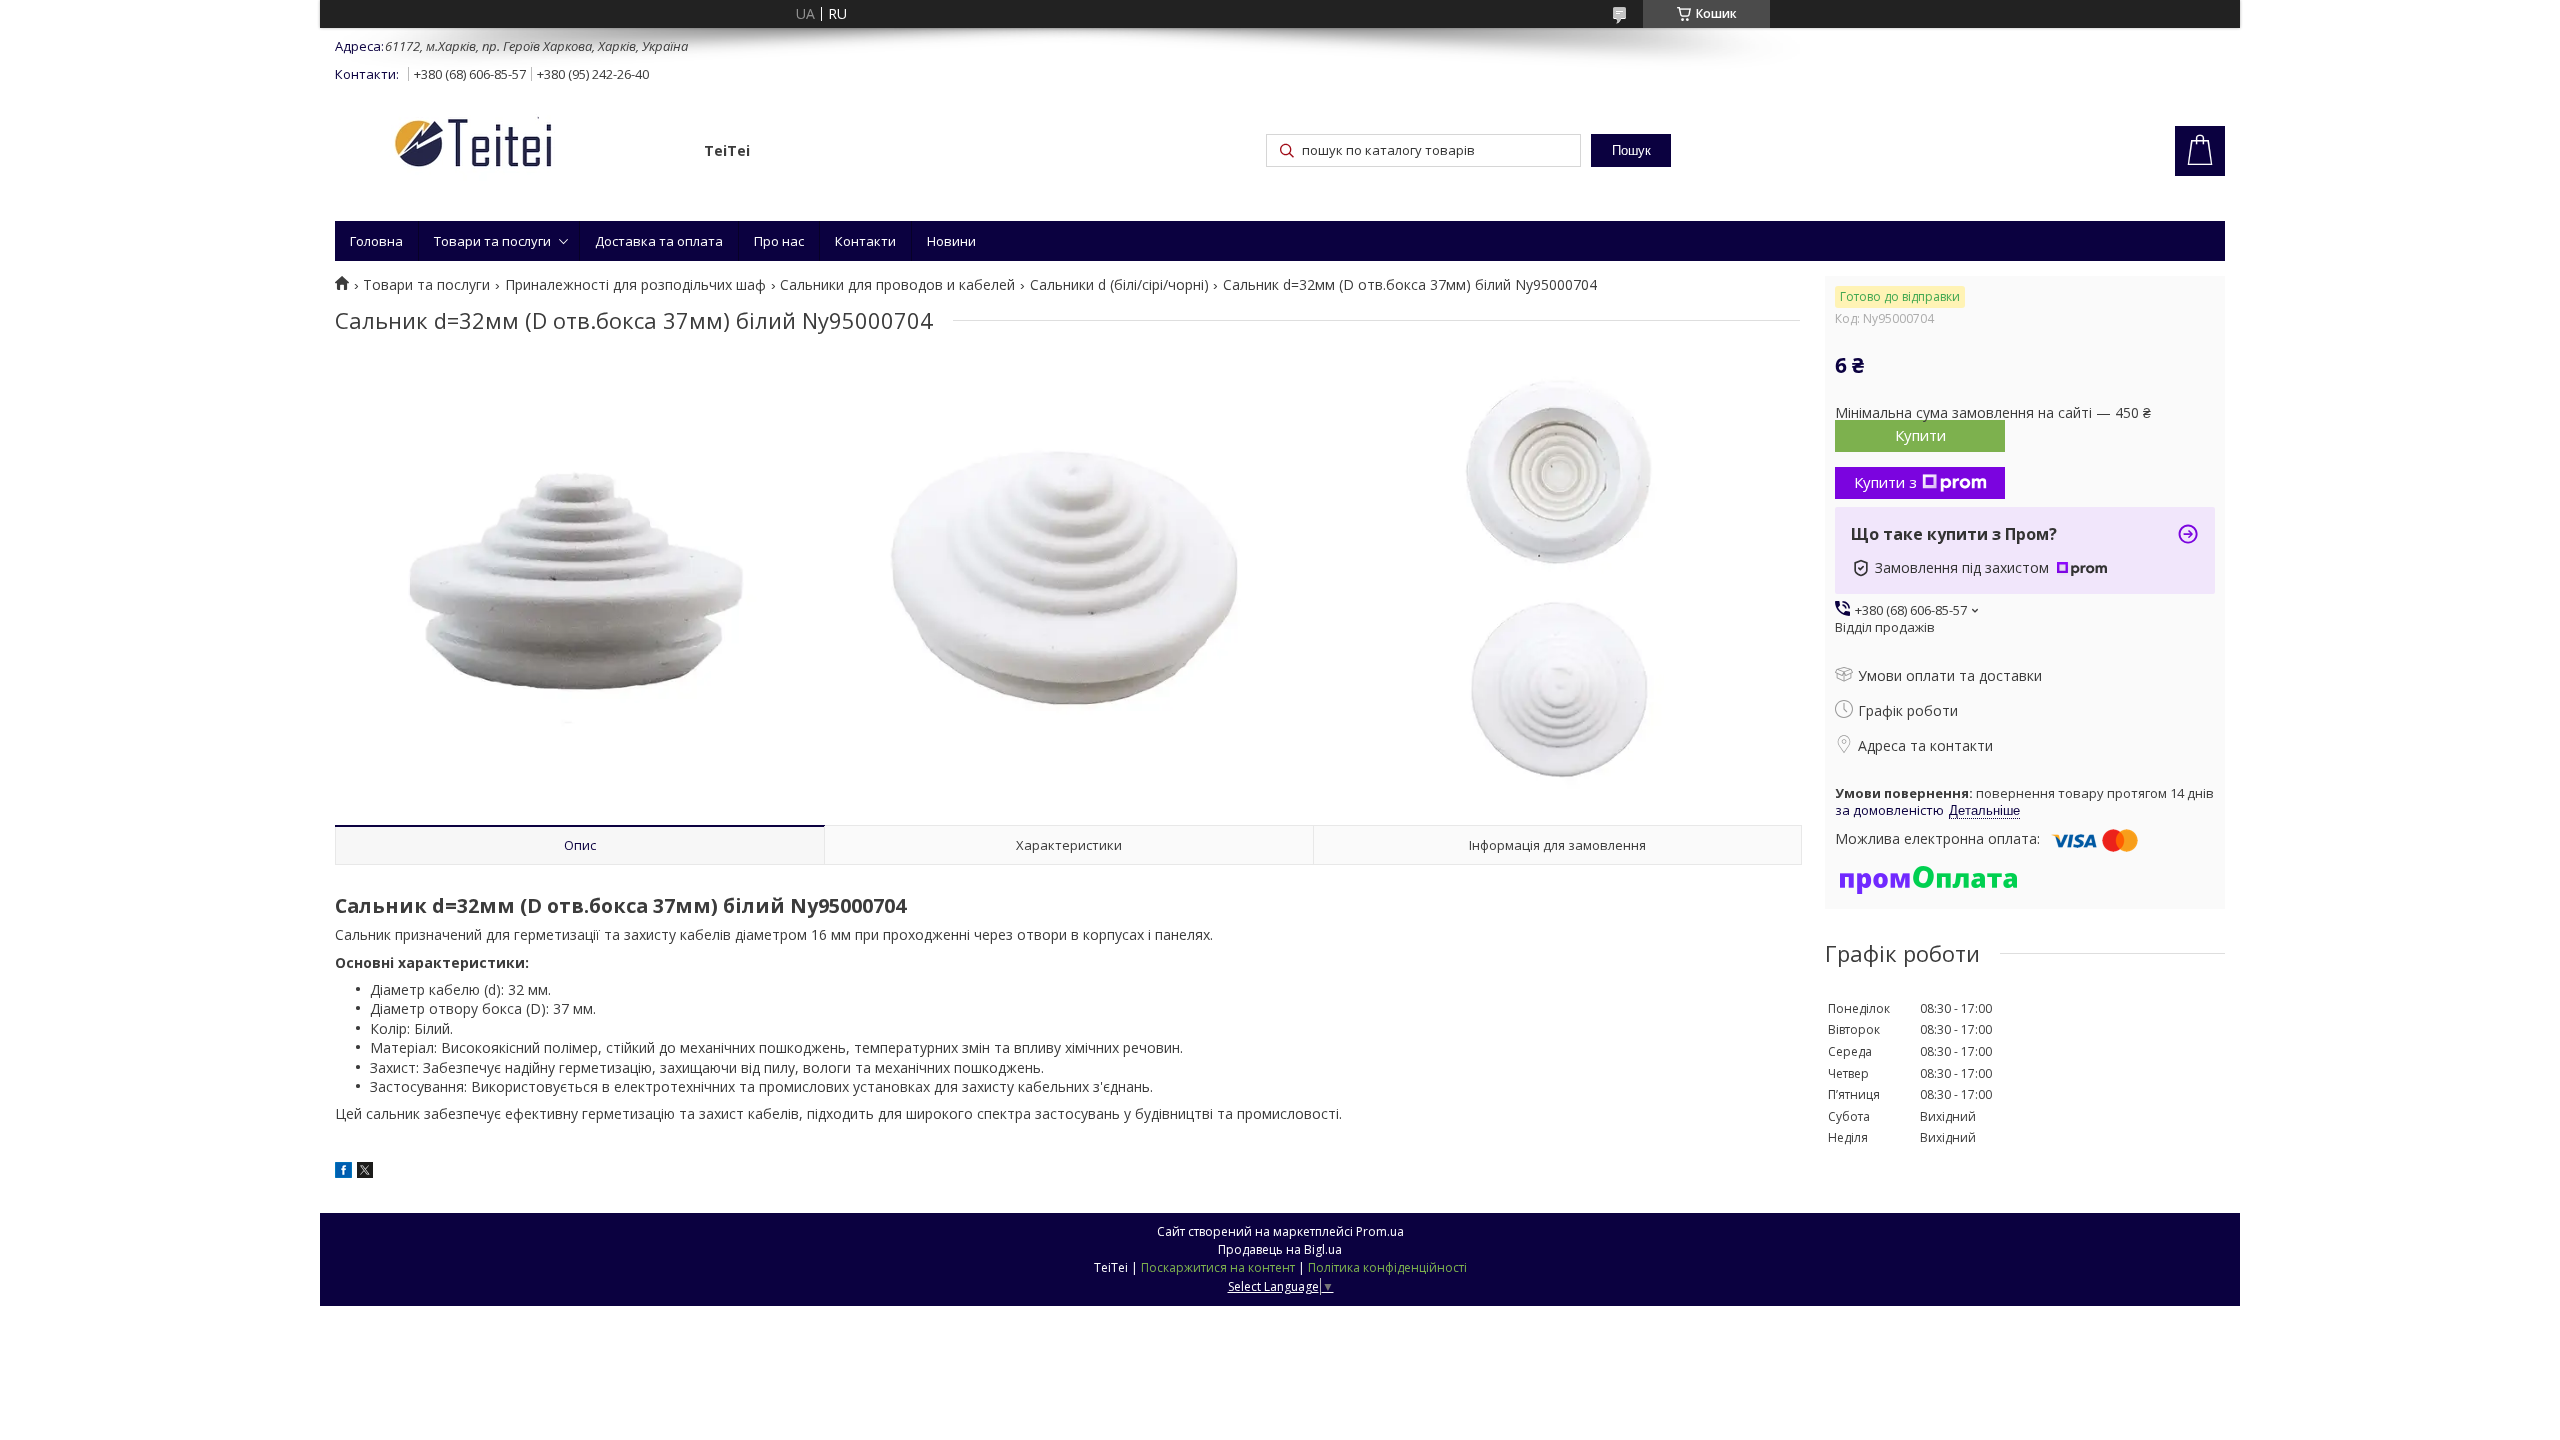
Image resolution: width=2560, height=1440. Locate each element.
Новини (951, 241)
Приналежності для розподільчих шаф (635, 285)
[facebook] (343, 1172)
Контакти (865, 241)
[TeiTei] (510, 146)
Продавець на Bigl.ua (1280, 1249)
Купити (1920, 435)
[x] (365, 1172)
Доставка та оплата (659, 241)
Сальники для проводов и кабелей (897, 285)
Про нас (779, 241)
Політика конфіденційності (1387, 1267)
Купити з (1885, 482)
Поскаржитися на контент (1218, 1267)
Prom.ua (1380, 1231)
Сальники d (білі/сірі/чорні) (1119, 285)
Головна (376, 241)
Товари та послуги (492, 241)
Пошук (1631, 150)
